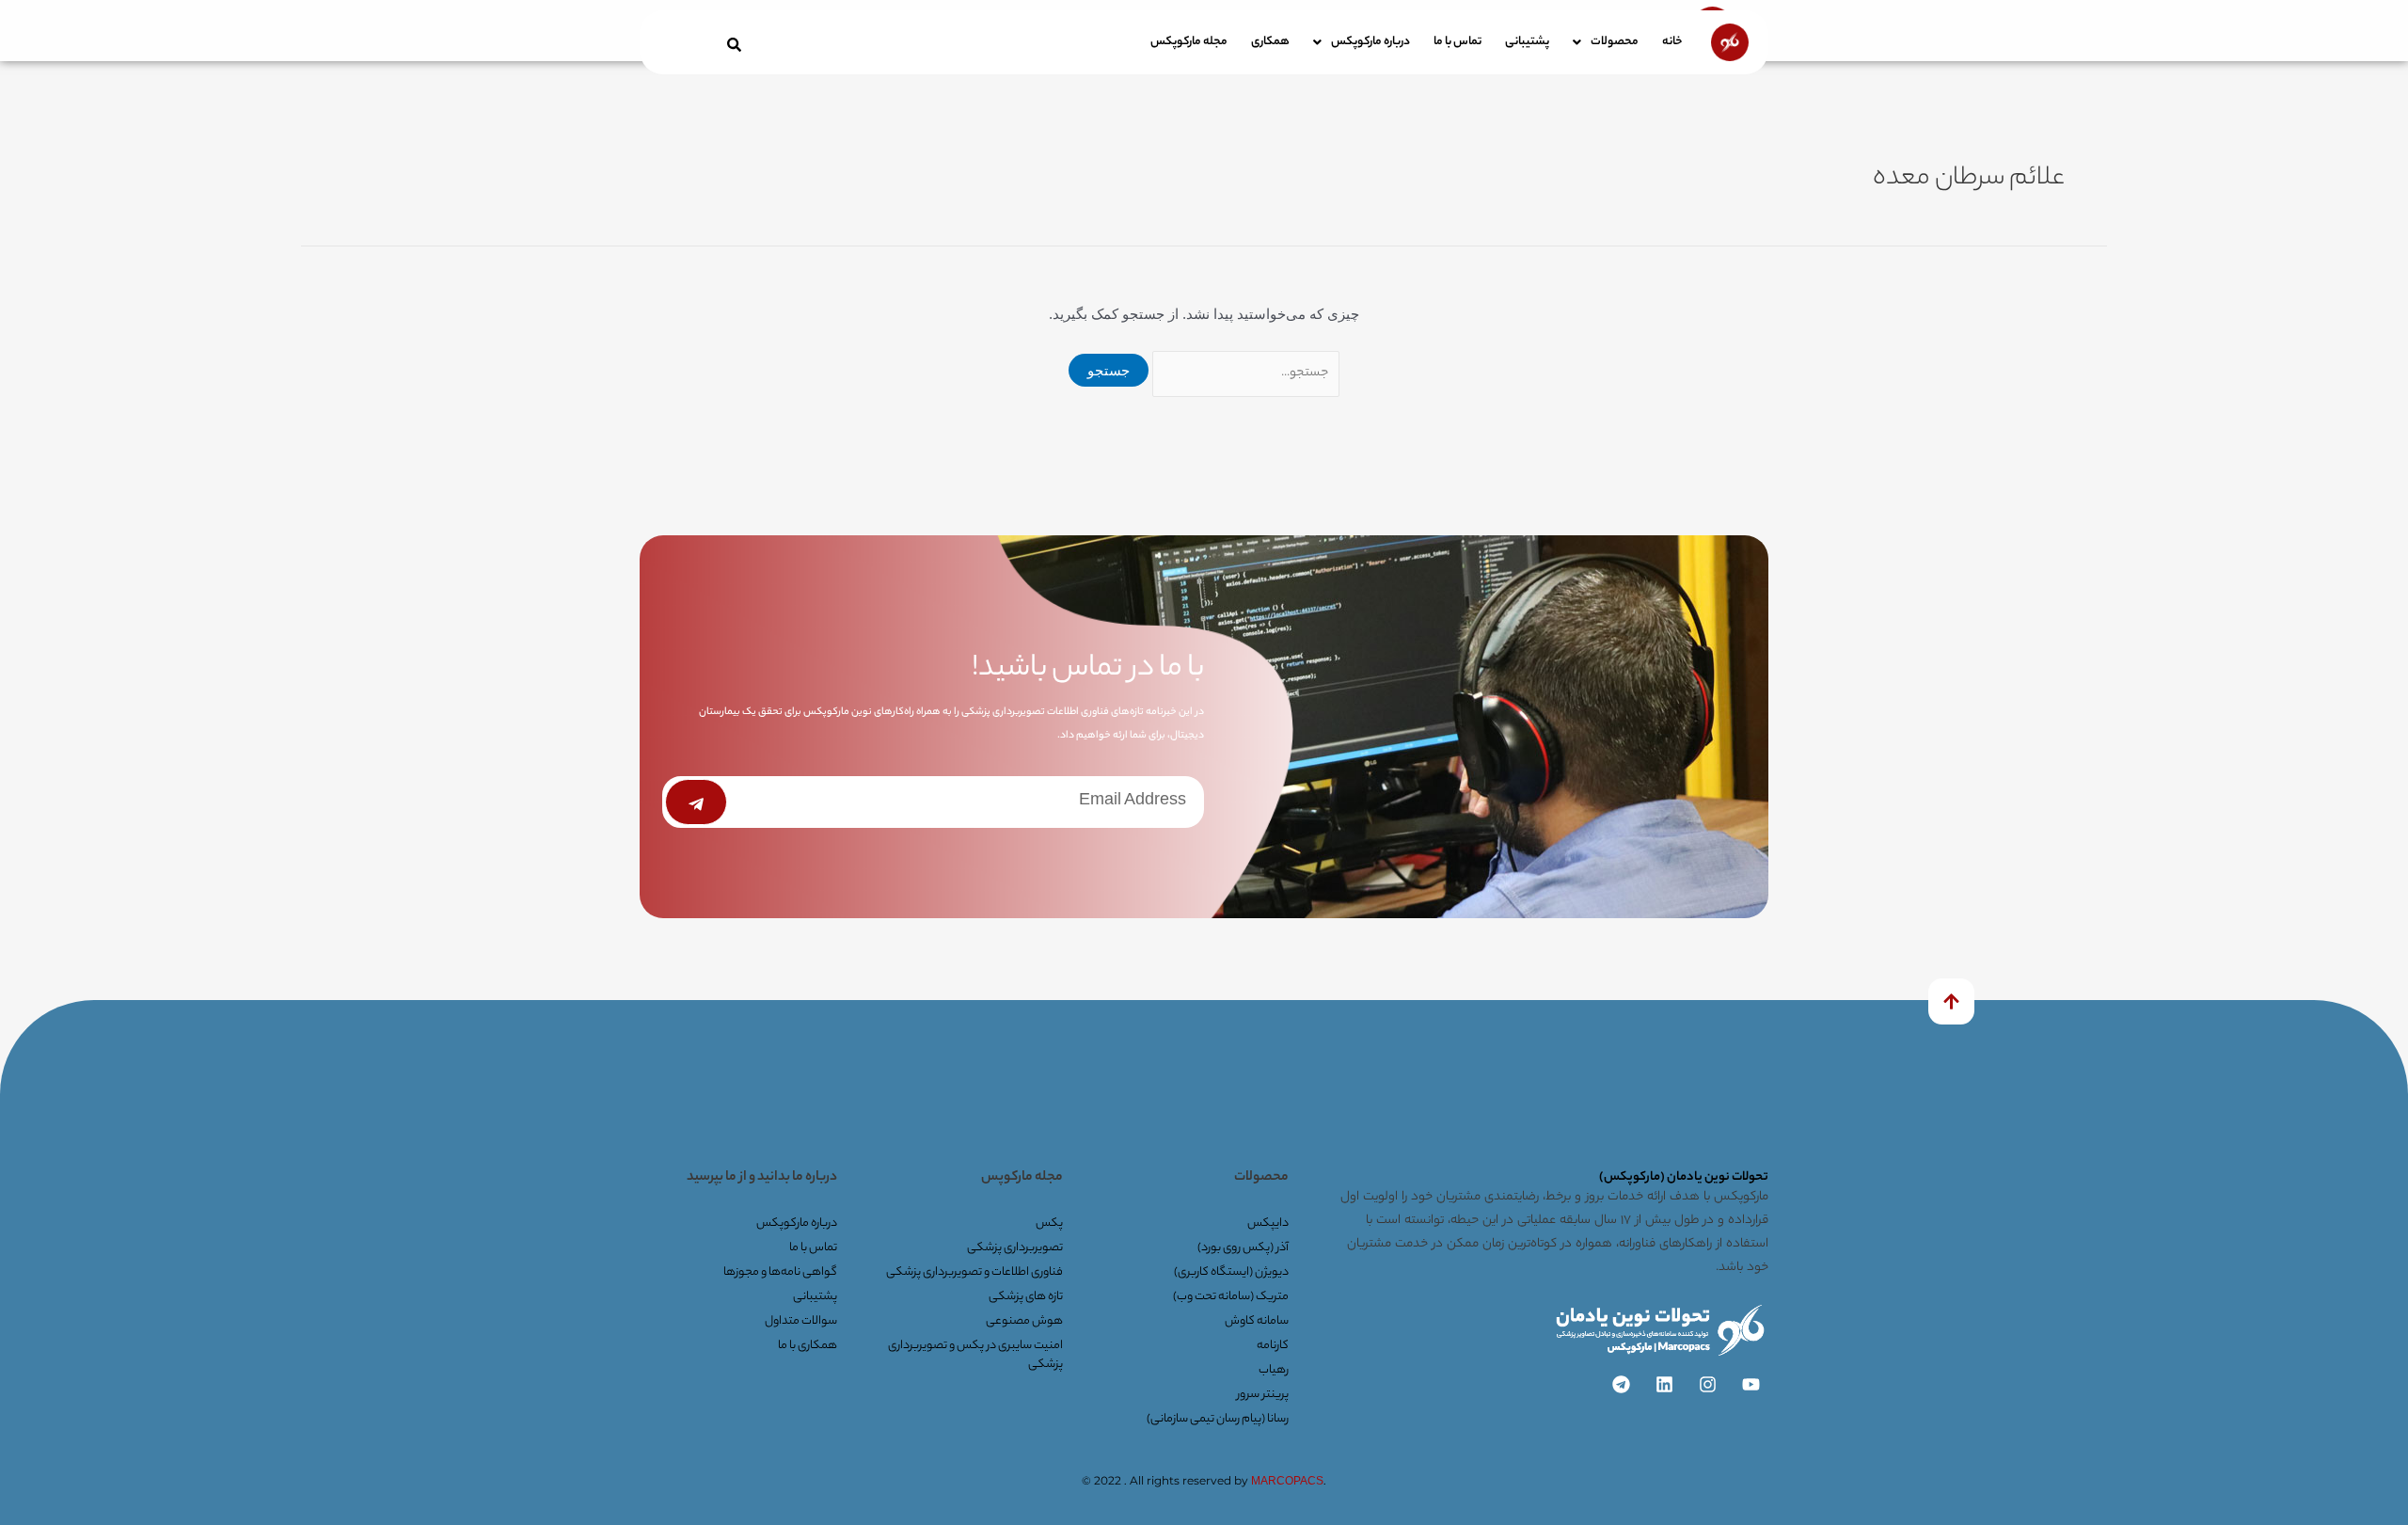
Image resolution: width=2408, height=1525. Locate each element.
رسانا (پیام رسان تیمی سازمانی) (1218, 1419)
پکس (1049, 1223)
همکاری (1270, 42)
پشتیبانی (1527, 42)
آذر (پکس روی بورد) (1243, 1248)
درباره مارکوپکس (1370, 42)
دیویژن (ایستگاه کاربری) (1231, 1272)
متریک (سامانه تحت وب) (1231, 1297)
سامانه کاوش (1257, 1321)
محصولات (1615, 42)
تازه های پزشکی (1026, 1297)
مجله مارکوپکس (1189, 42)
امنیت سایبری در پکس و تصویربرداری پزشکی (975, 1355)
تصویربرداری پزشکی (1015, 1248)
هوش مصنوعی (1024, 1321)
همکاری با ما (808, 1346)
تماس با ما (1457, 42)
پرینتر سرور (1263, 1395)
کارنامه (1273, 1346)
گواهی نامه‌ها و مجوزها (780, 1272)
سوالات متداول (801, 1321)
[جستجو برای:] (1244, 370)
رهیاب (1274, 1370)
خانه (1672, 42)
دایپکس (1268, 1223)
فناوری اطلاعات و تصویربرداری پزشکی (974, 1272)
